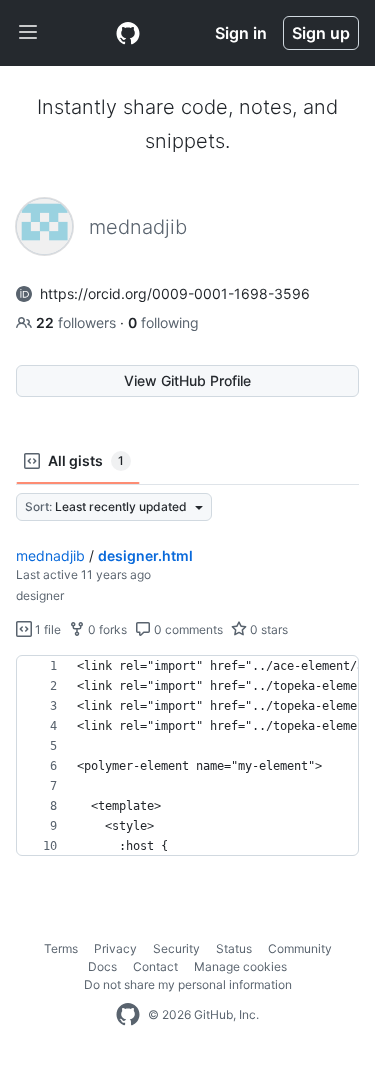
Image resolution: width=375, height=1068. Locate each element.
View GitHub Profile (187, 380)
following (163, 322)
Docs (102, 966)
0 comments (187, 629)
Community (300, 948)
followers (78, 322)
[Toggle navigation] (28, 33)
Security (176, 948)
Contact (155, 966)
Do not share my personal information (188, 984)
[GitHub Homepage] (128, 1015)
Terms (61, 948)
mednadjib (50, 555)
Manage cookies (240, 966)
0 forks (106, 629)
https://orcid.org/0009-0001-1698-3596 (175, 293)
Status (234, 948)
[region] (187, 756)
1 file (46, 629)
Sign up (321, 33)
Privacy (115, 948)
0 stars (267, 629)
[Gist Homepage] (128, 33)
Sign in (241, 33)
